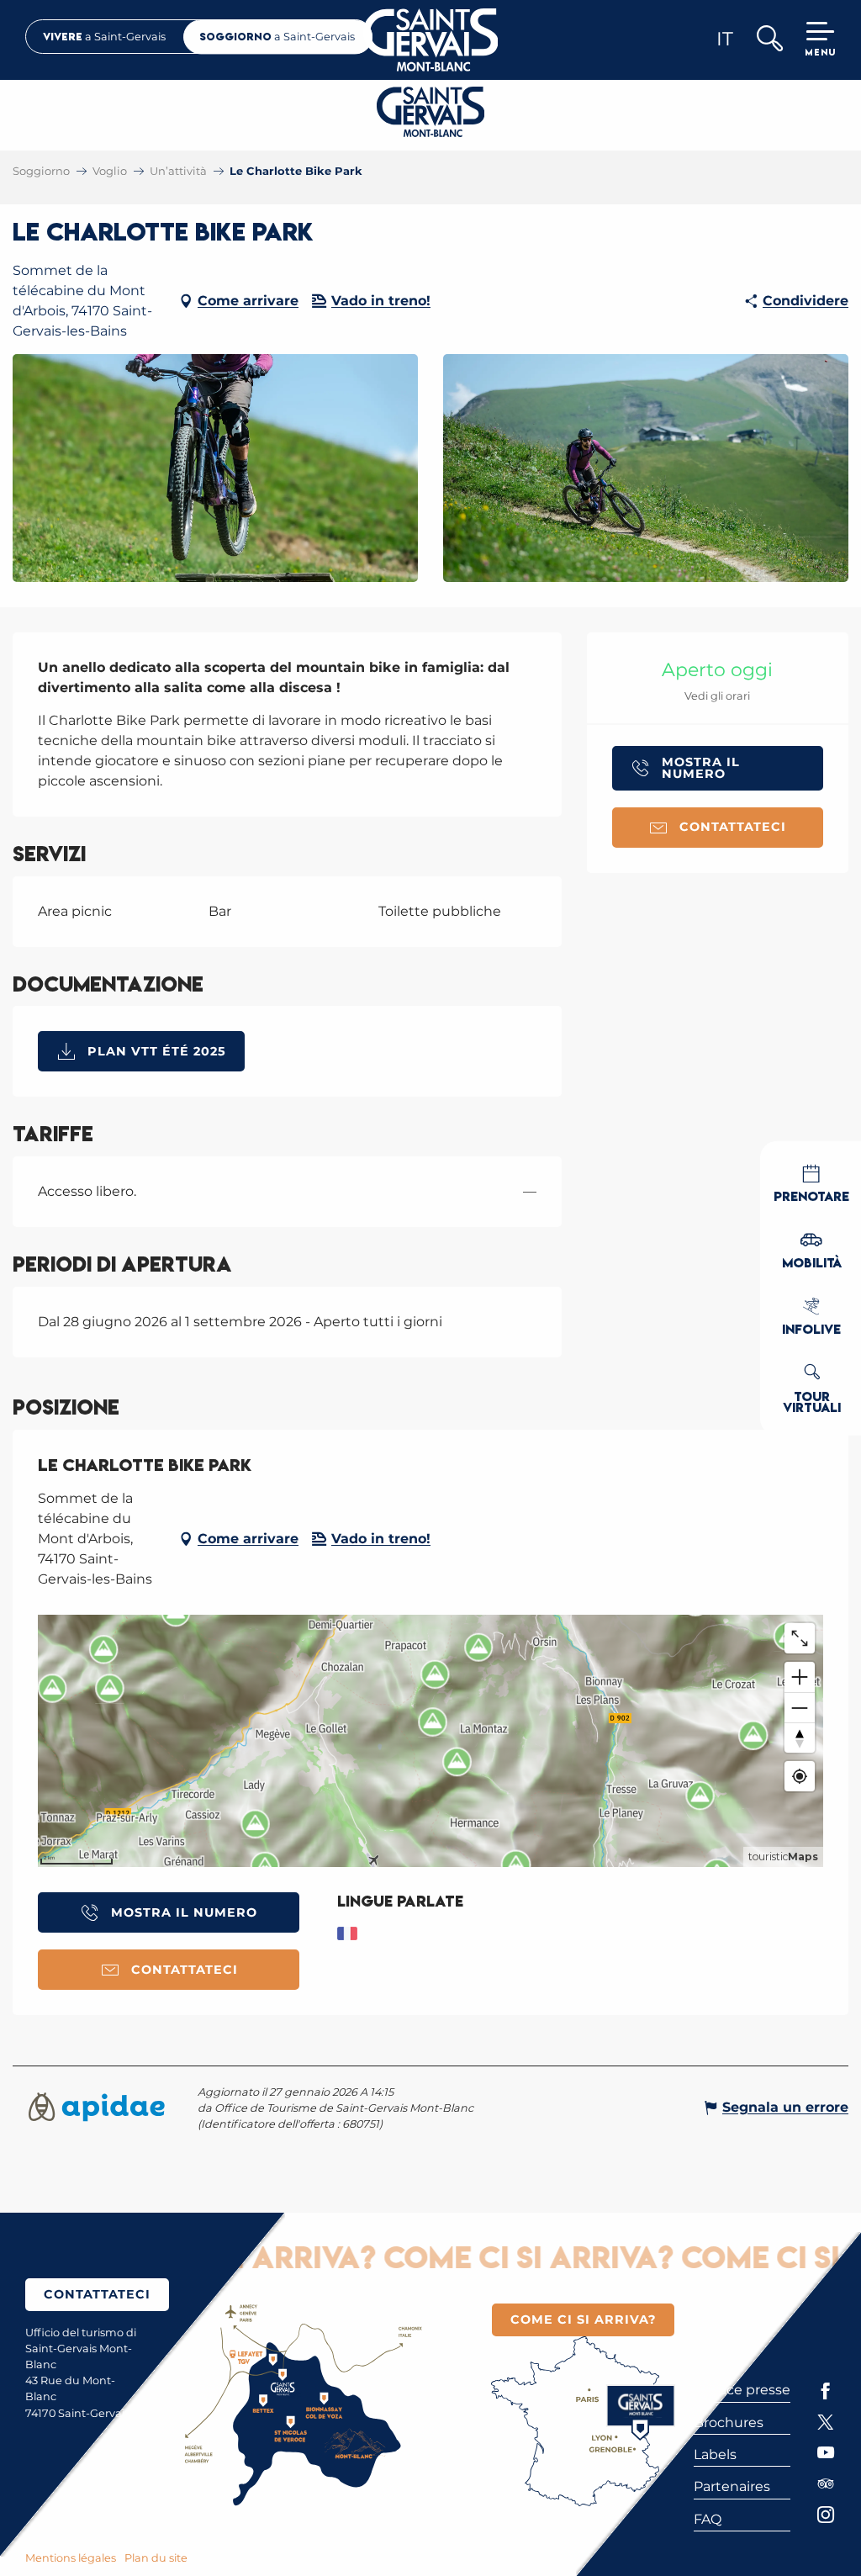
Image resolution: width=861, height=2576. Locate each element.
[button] (769, 40)
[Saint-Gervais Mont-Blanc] (431, 40)
